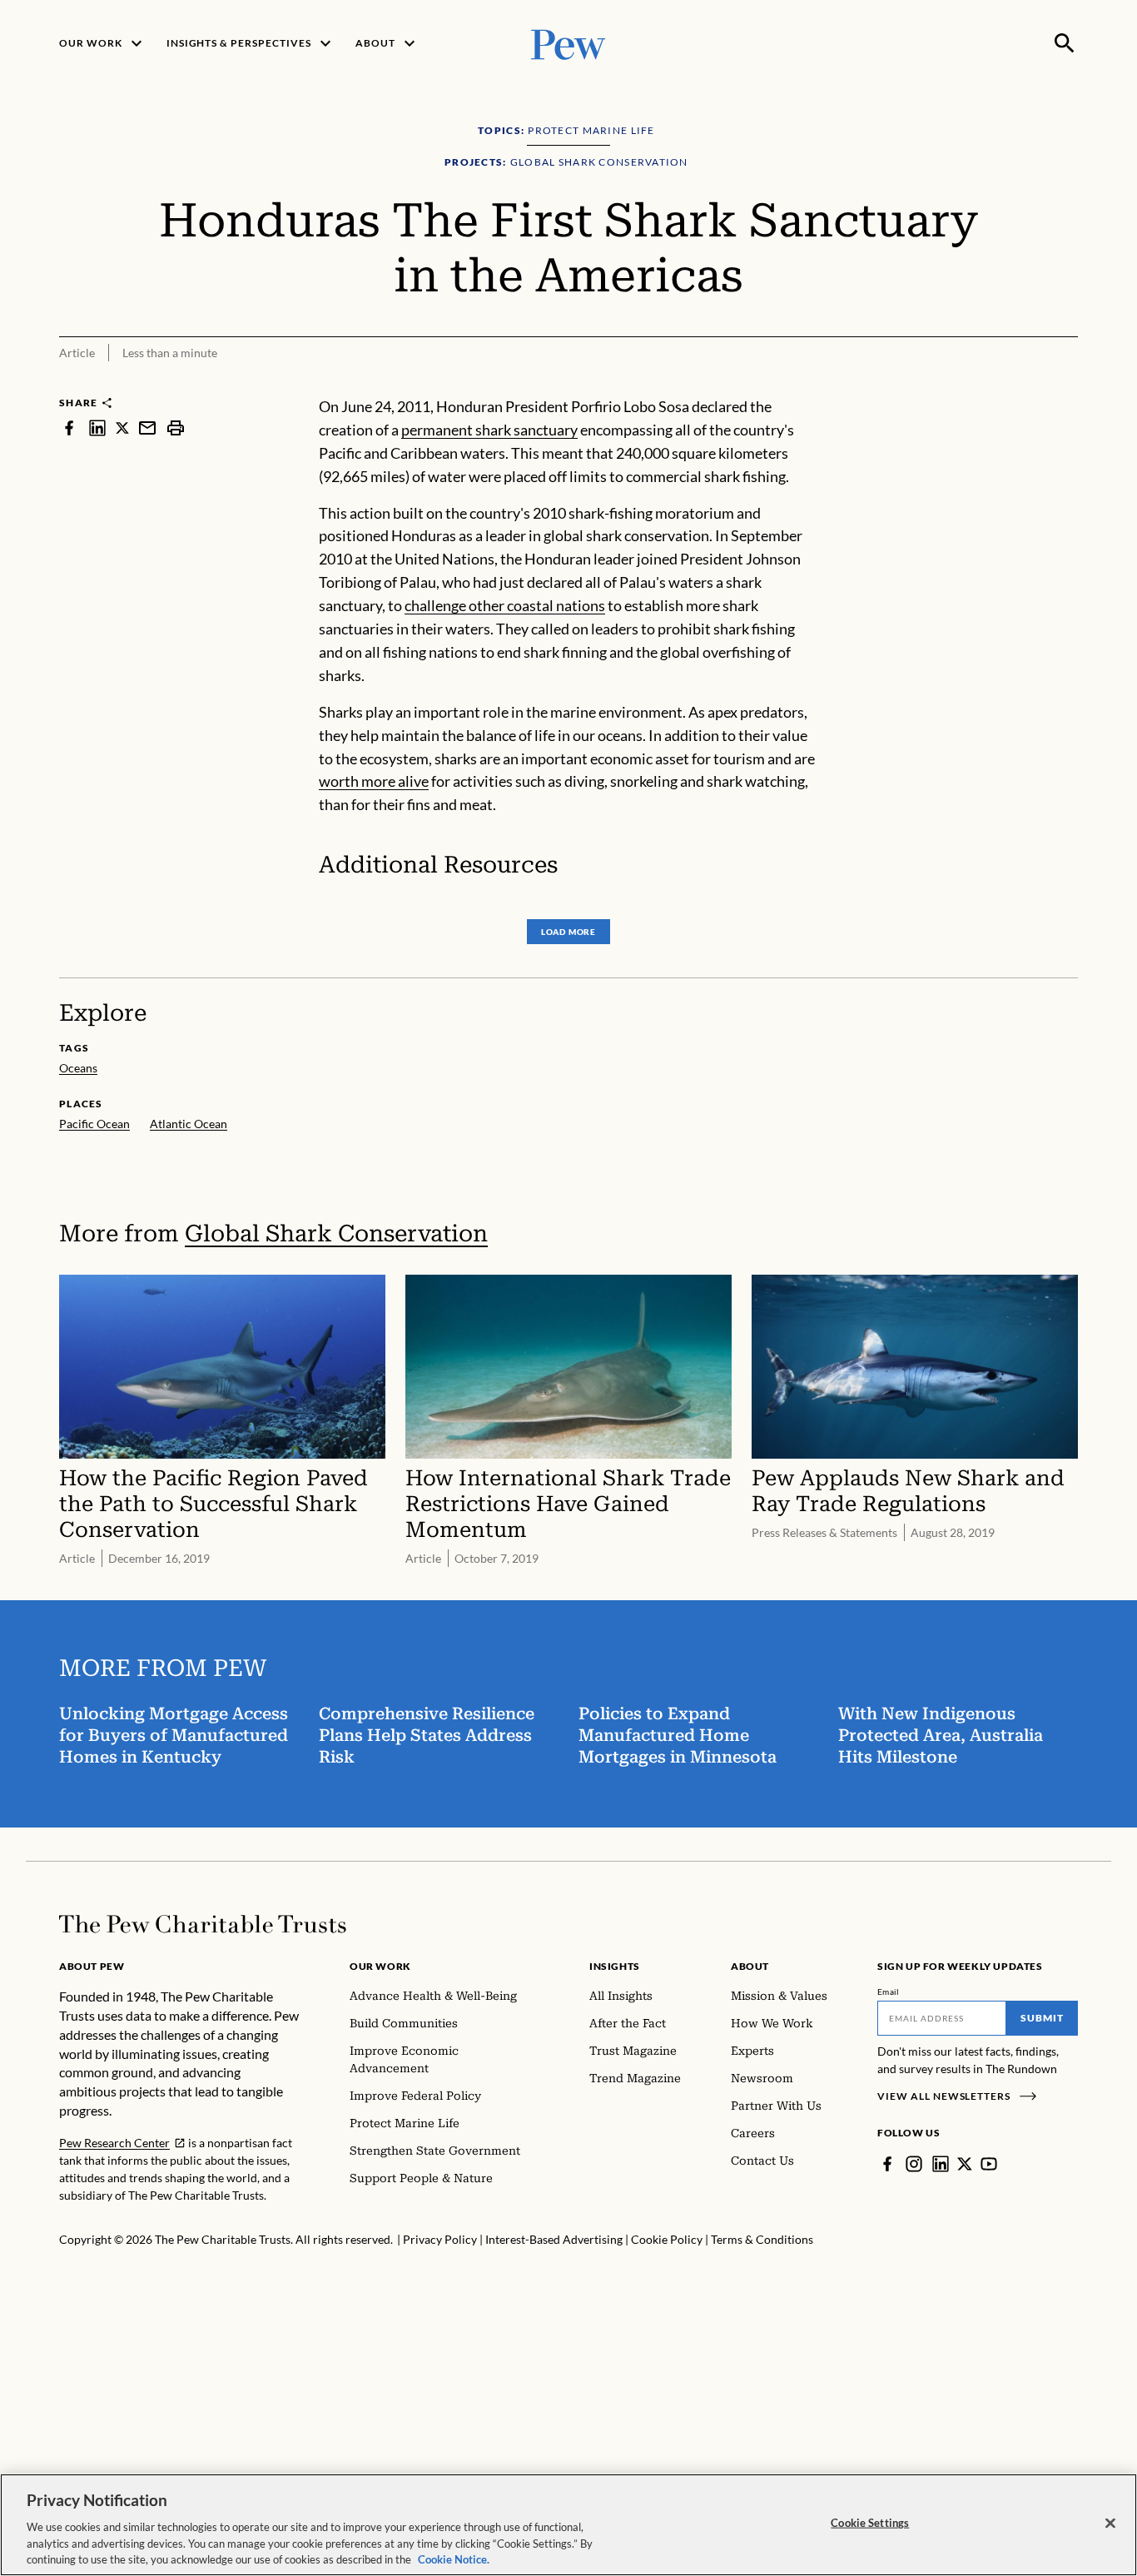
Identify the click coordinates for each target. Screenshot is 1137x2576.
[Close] (1110, 2524)
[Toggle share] (1068, 384)
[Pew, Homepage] (568, 43)
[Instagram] (914, 2164)
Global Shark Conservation (336, 1233)
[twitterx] (122, 428)
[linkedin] (97, 428)
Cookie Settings (870, 2523)
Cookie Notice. (454, 2559)
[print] (176, 428)
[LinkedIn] (941, 2164)
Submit (1042, 2018)
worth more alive (374, 781)
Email (889, 1992)
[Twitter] (965, 2164)
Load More (568, 932)
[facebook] (69, 428)
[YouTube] (989, 2164)
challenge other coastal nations (505, 605)
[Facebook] (887, 2164)
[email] (147, 428)
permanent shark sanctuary (489, 430)
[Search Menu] (1065, 43)
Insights (615, 1966)
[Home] (203, 1924)
